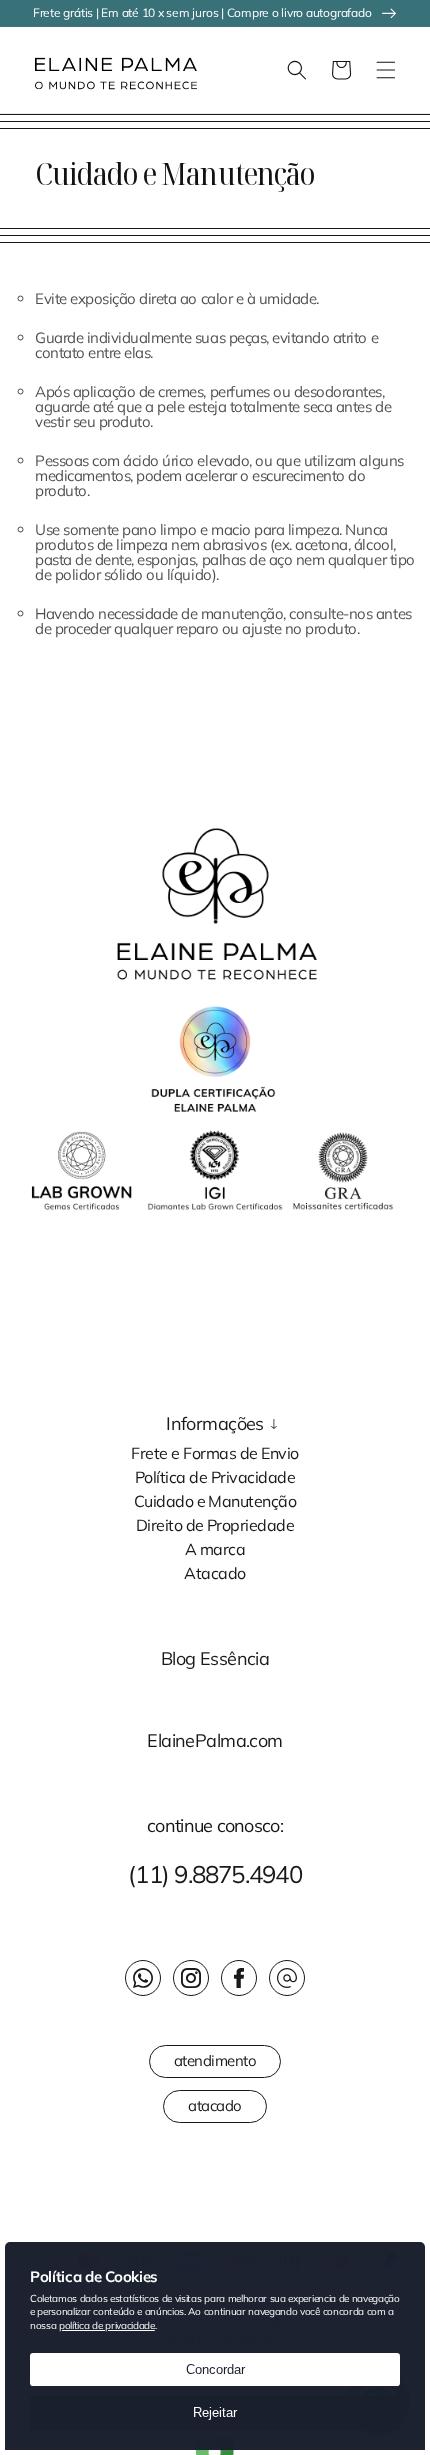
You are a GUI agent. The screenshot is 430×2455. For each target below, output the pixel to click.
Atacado (214, 1572)
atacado (215, 2105)
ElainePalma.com (214, 1741)
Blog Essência (215, 1659)
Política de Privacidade (215, 1476)
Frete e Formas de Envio (214, 1452)
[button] (25, 70)
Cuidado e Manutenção (215, 1500)
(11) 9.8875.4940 (215, 1874)
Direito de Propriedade (215, 1524)
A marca (215, 1548)
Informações (215, 1424)
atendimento (215, 2060)
